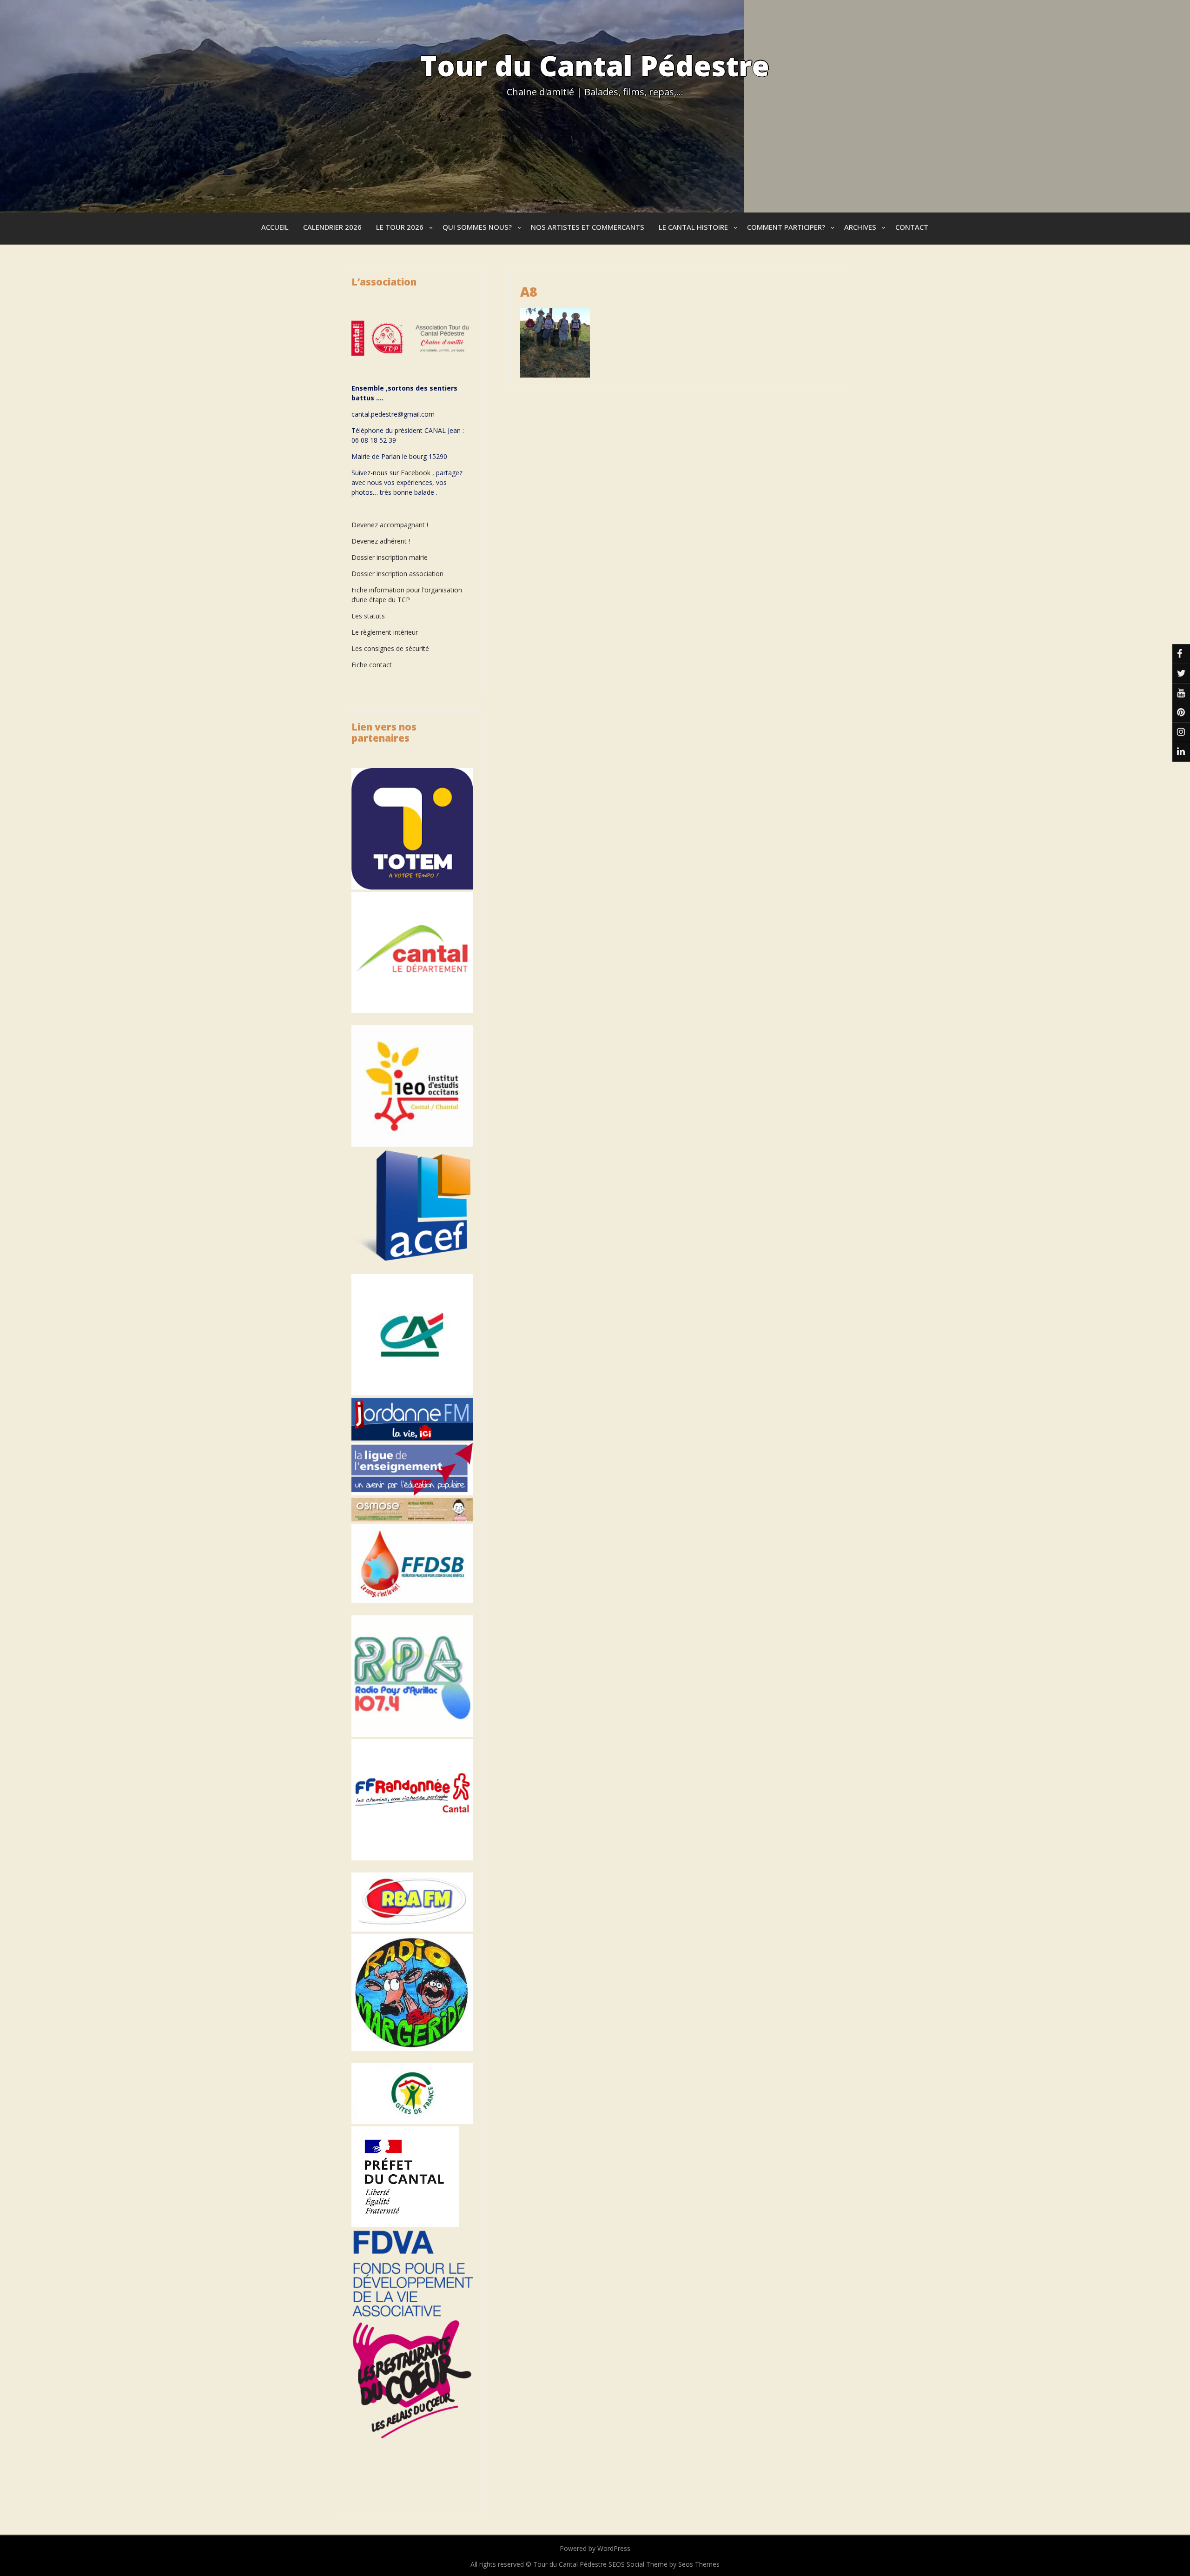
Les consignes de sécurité (390, 648)
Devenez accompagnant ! (391, 525)
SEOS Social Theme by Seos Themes (664, 2564)
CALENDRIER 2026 (332, 227)
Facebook (416, 473)
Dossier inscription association (397, 574)
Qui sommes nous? (477, 227)
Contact (912, 227)
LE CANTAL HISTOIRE (693, 227)
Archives (860, 227)
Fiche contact (372, 665)
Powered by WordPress (595, 2548)
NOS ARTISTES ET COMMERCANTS (588, 227)
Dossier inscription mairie (390, 557)
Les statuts (368, 616)
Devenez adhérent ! (381, 541)
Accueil (275, 227)
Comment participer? (786, 227)
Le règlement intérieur (385, 632)
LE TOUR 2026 (400, 227)
